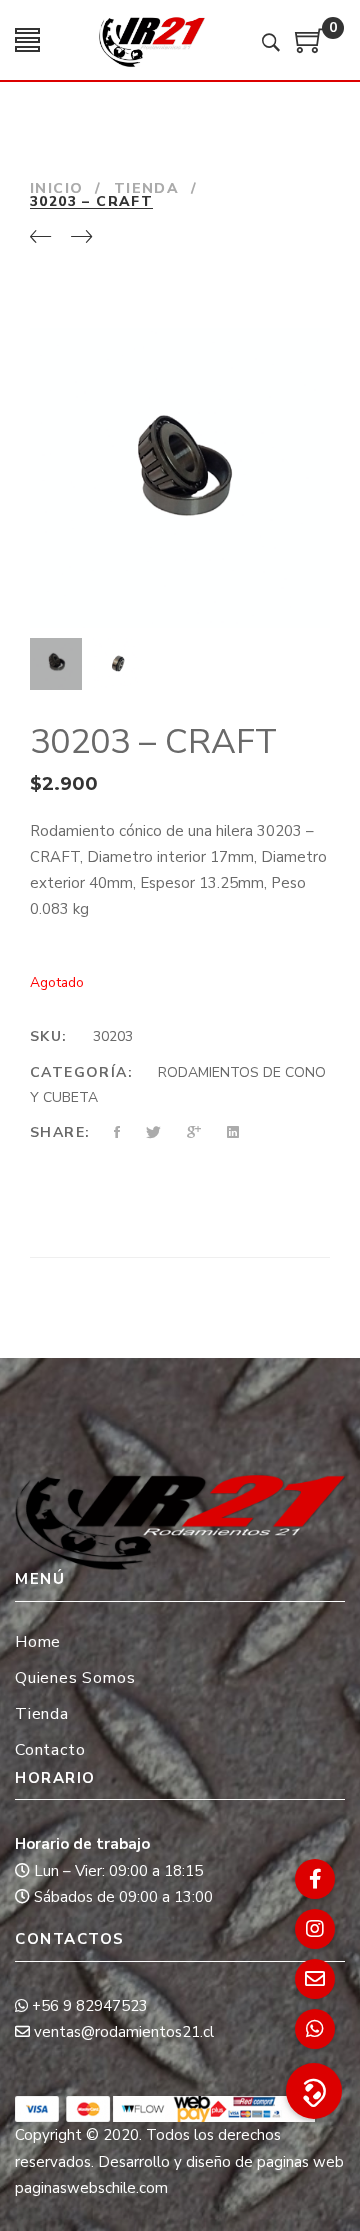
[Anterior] (40, 238)
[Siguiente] (81, 238)
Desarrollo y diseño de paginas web (221, 2162)
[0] (310, 48)
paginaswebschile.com (91, 2188)
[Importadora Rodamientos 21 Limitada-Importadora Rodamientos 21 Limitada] (151, 40)
